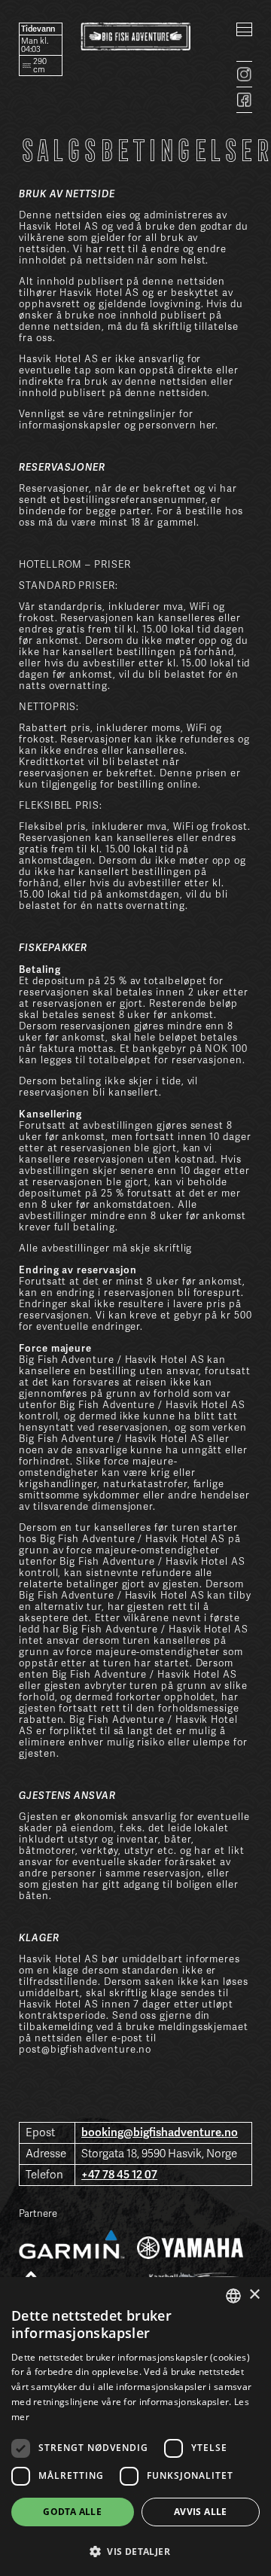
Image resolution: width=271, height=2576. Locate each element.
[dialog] (135, 2427)
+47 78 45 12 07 (119, 2175)
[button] (135, 2550)
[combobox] (233, 2296)
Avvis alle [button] (201, 2512)
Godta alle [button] (72, 2512)
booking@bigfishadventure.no (160, 2132)
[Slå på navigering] (244, 29)
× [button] (254, 2295)
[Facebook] (244, 100)
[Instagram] (244, 74)
